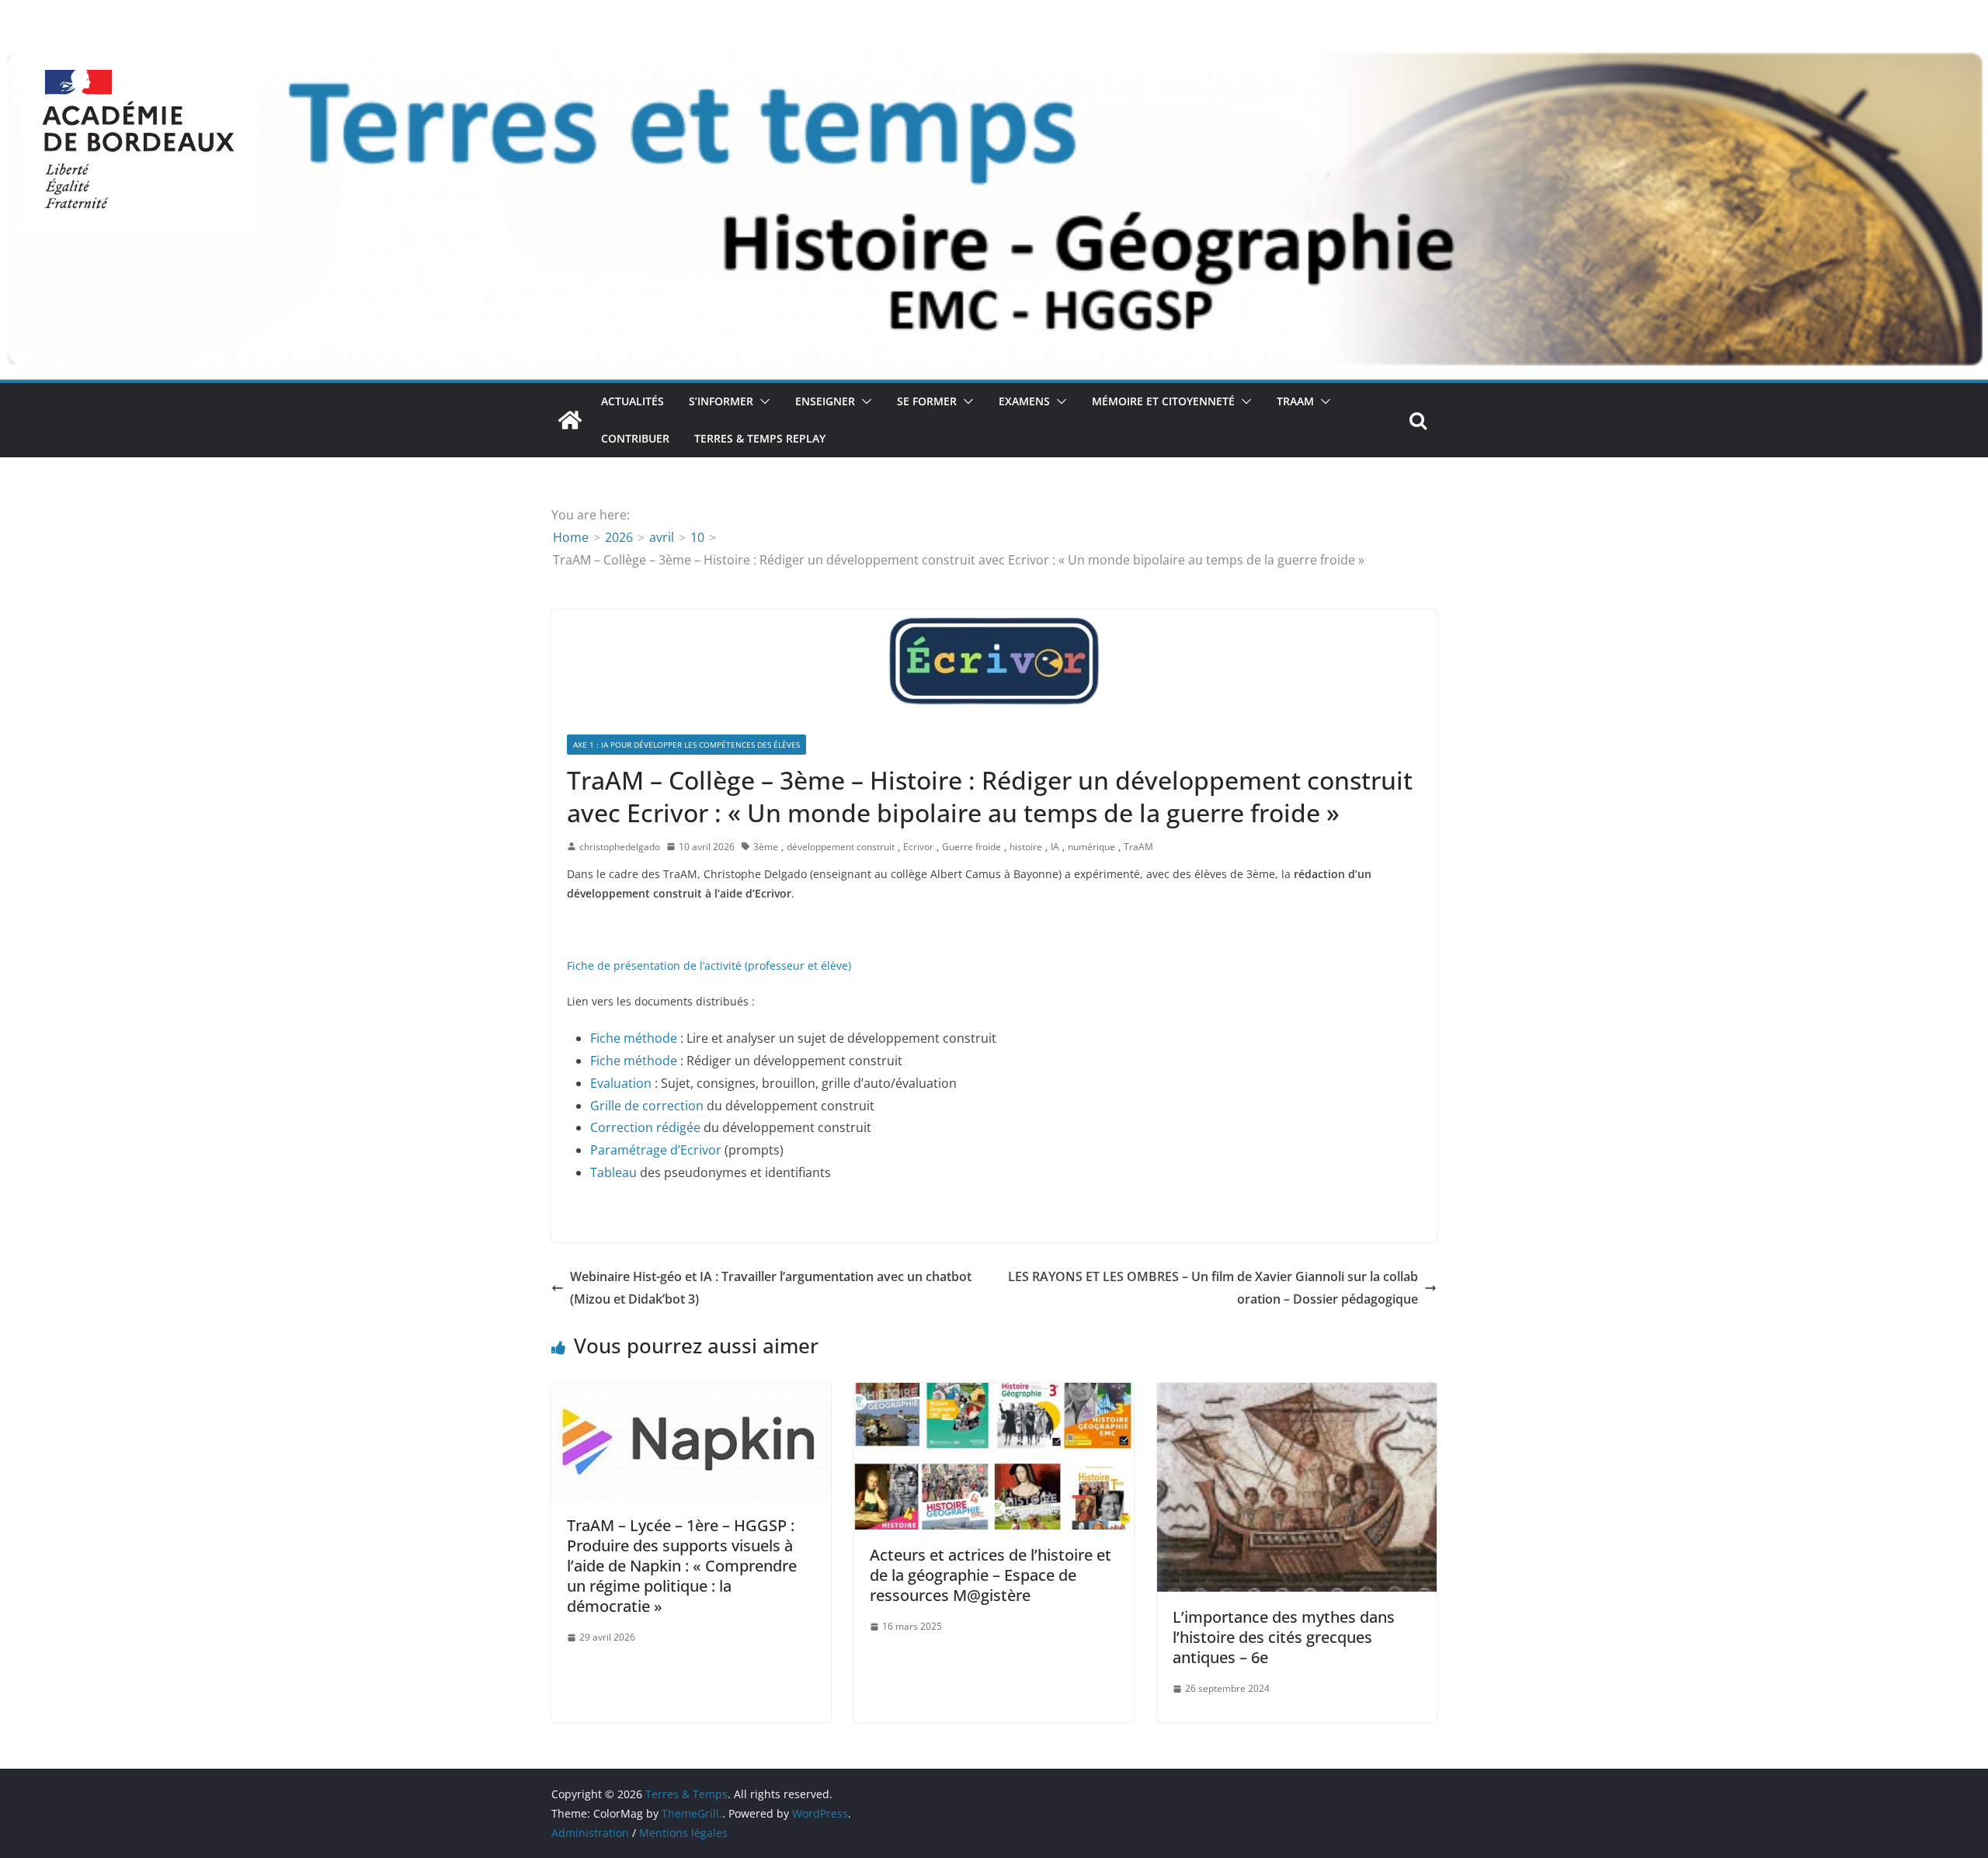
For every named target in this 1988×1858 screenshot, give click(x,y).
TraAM (1295, 401)
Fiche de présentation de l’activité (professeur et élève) (709, 965)
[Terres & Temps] (570, 420)
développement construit (841, 847)
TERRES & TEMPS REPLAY (760, 438)
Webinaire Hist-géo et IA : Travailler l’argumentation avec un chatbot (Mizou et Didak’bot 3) (771, 1288)
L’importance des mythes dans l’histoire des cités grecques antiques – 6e (1284, 1637)
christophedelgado (620, 847)
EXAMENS (1024, 401)
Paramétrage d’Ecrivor (656, 1150)
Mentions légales (683, 1833)
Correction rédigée (645, 1127)
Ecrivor (918, 847)
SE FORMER (927, 401)
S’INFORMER (721, 401)
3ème (766, 847)
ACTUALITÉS (633, 401)
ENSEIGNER (825, 401)
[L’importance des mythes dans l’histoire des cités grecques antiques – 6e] (1297, 1394)
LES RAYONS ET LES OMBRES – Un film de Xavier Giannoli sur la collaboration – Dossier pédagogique (1213, 1288)
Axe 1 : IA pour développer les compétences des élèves (686, 745)
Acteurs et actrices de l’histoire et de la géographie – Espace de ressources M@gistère (991, 1575)
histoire (1026, 847)
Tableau (613, 1172)
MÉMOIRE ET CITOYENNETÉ (1163, 401)
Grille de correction (647, 1106)
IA (1055, 847)
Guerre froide (971, 847)
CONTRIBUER (635, 438)
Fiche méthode (634, 1038)
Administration (590, 1833)
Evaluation (621, 1083)
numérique (1091, 847)
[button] (762, 401)
